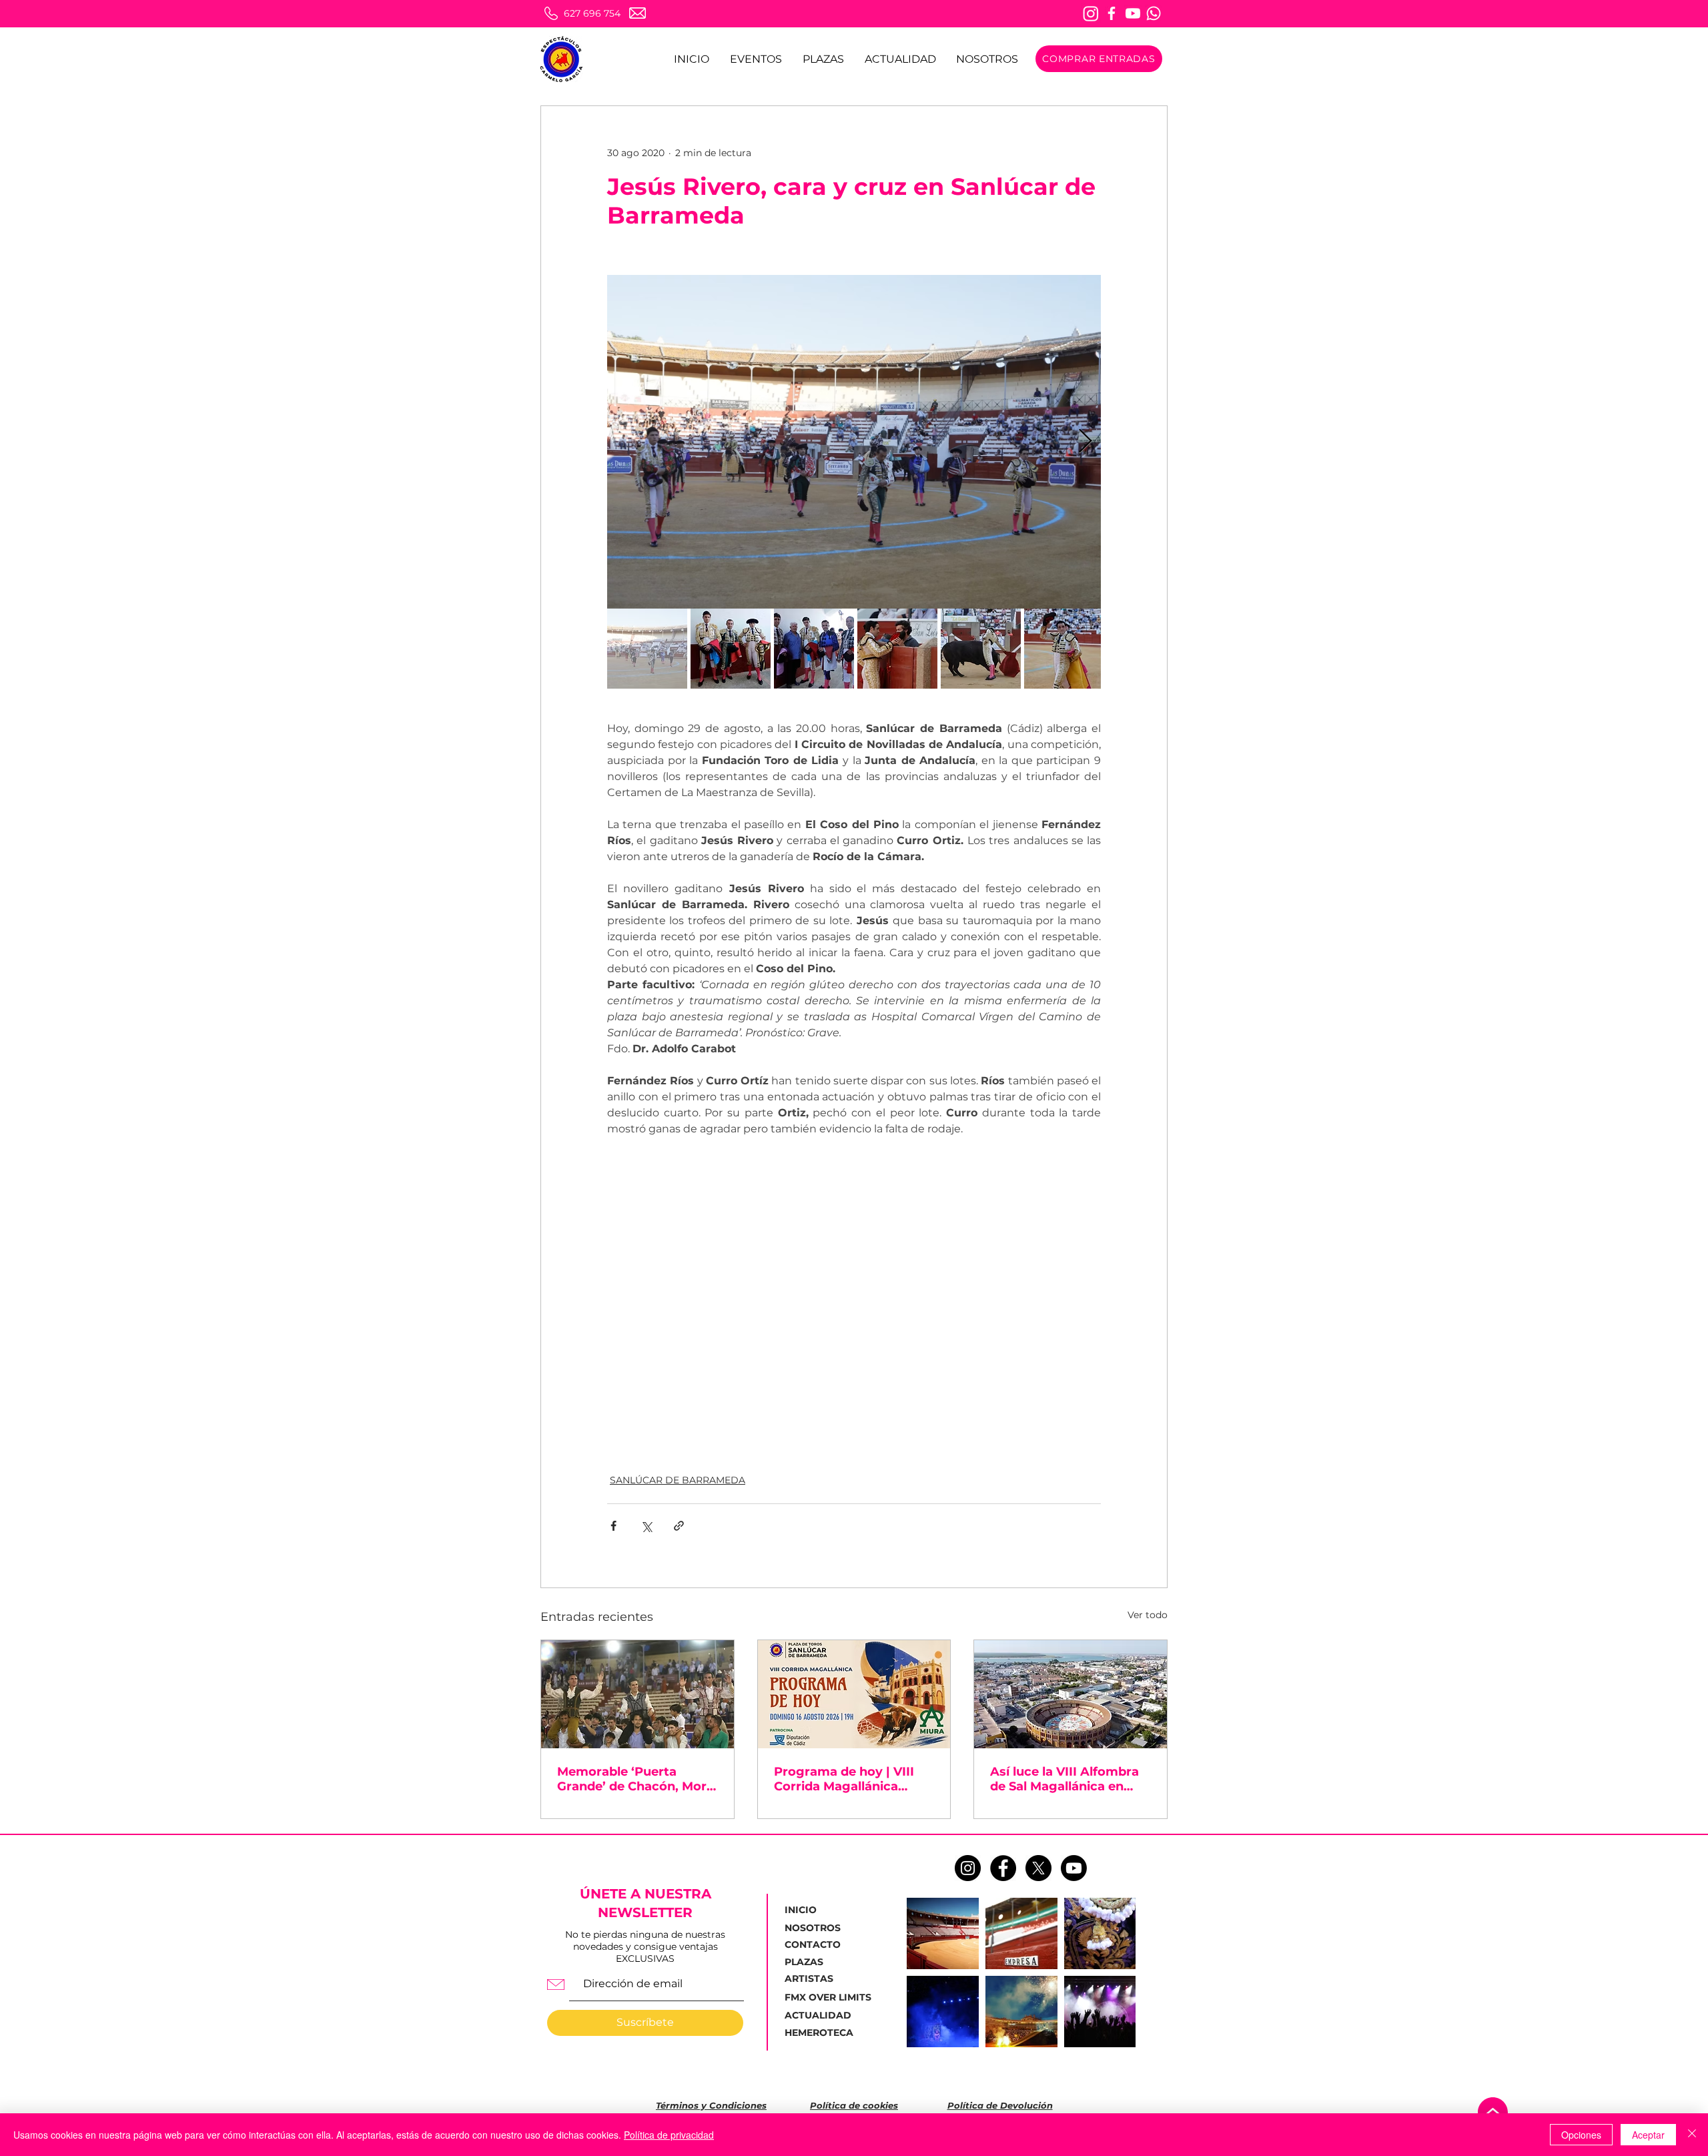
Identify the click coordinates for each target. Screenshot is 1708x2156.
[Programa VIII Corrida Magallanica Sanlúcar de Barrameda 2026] (854, 1694)
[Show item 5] (981, 649)
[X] (1038, 1868)
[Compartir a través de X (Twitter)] (646, 1526)
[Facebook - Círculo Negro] (1003, 1868)
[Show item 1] (647, 649)
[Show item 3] (814, 649)
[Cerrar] (1692, 2135)
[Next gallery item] (1085, 442)
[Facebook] (1112, 13)
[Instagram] (1091, 13)
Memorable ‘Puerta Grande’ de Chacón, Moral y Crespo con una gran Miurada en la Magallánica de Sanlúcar (637, 1779)
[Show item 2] (731, 649)
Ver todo (1148, 1615)
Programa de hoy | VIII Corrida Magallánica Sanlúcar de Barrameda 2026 (847, 1779)
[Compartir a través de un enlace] (679, 1526)
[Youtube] (1133, 13)
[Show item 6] (1064, 649)
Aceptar (1648, 2135)
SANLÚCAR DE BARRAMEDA (678, 1480)
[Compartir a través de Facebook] (613, 1526)
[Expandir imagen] (854, 442)
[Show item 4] (897, 649)
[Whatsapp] (1154, 13)
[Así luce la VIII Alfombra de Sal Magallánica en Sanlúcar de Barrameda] (1071, 1694)
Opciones (1581, 2135)
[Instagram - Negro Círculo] (968, 1868)
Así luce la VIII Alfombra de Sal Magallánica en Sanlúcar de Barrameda (1064, 1779)
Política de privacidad (669, 2135)
